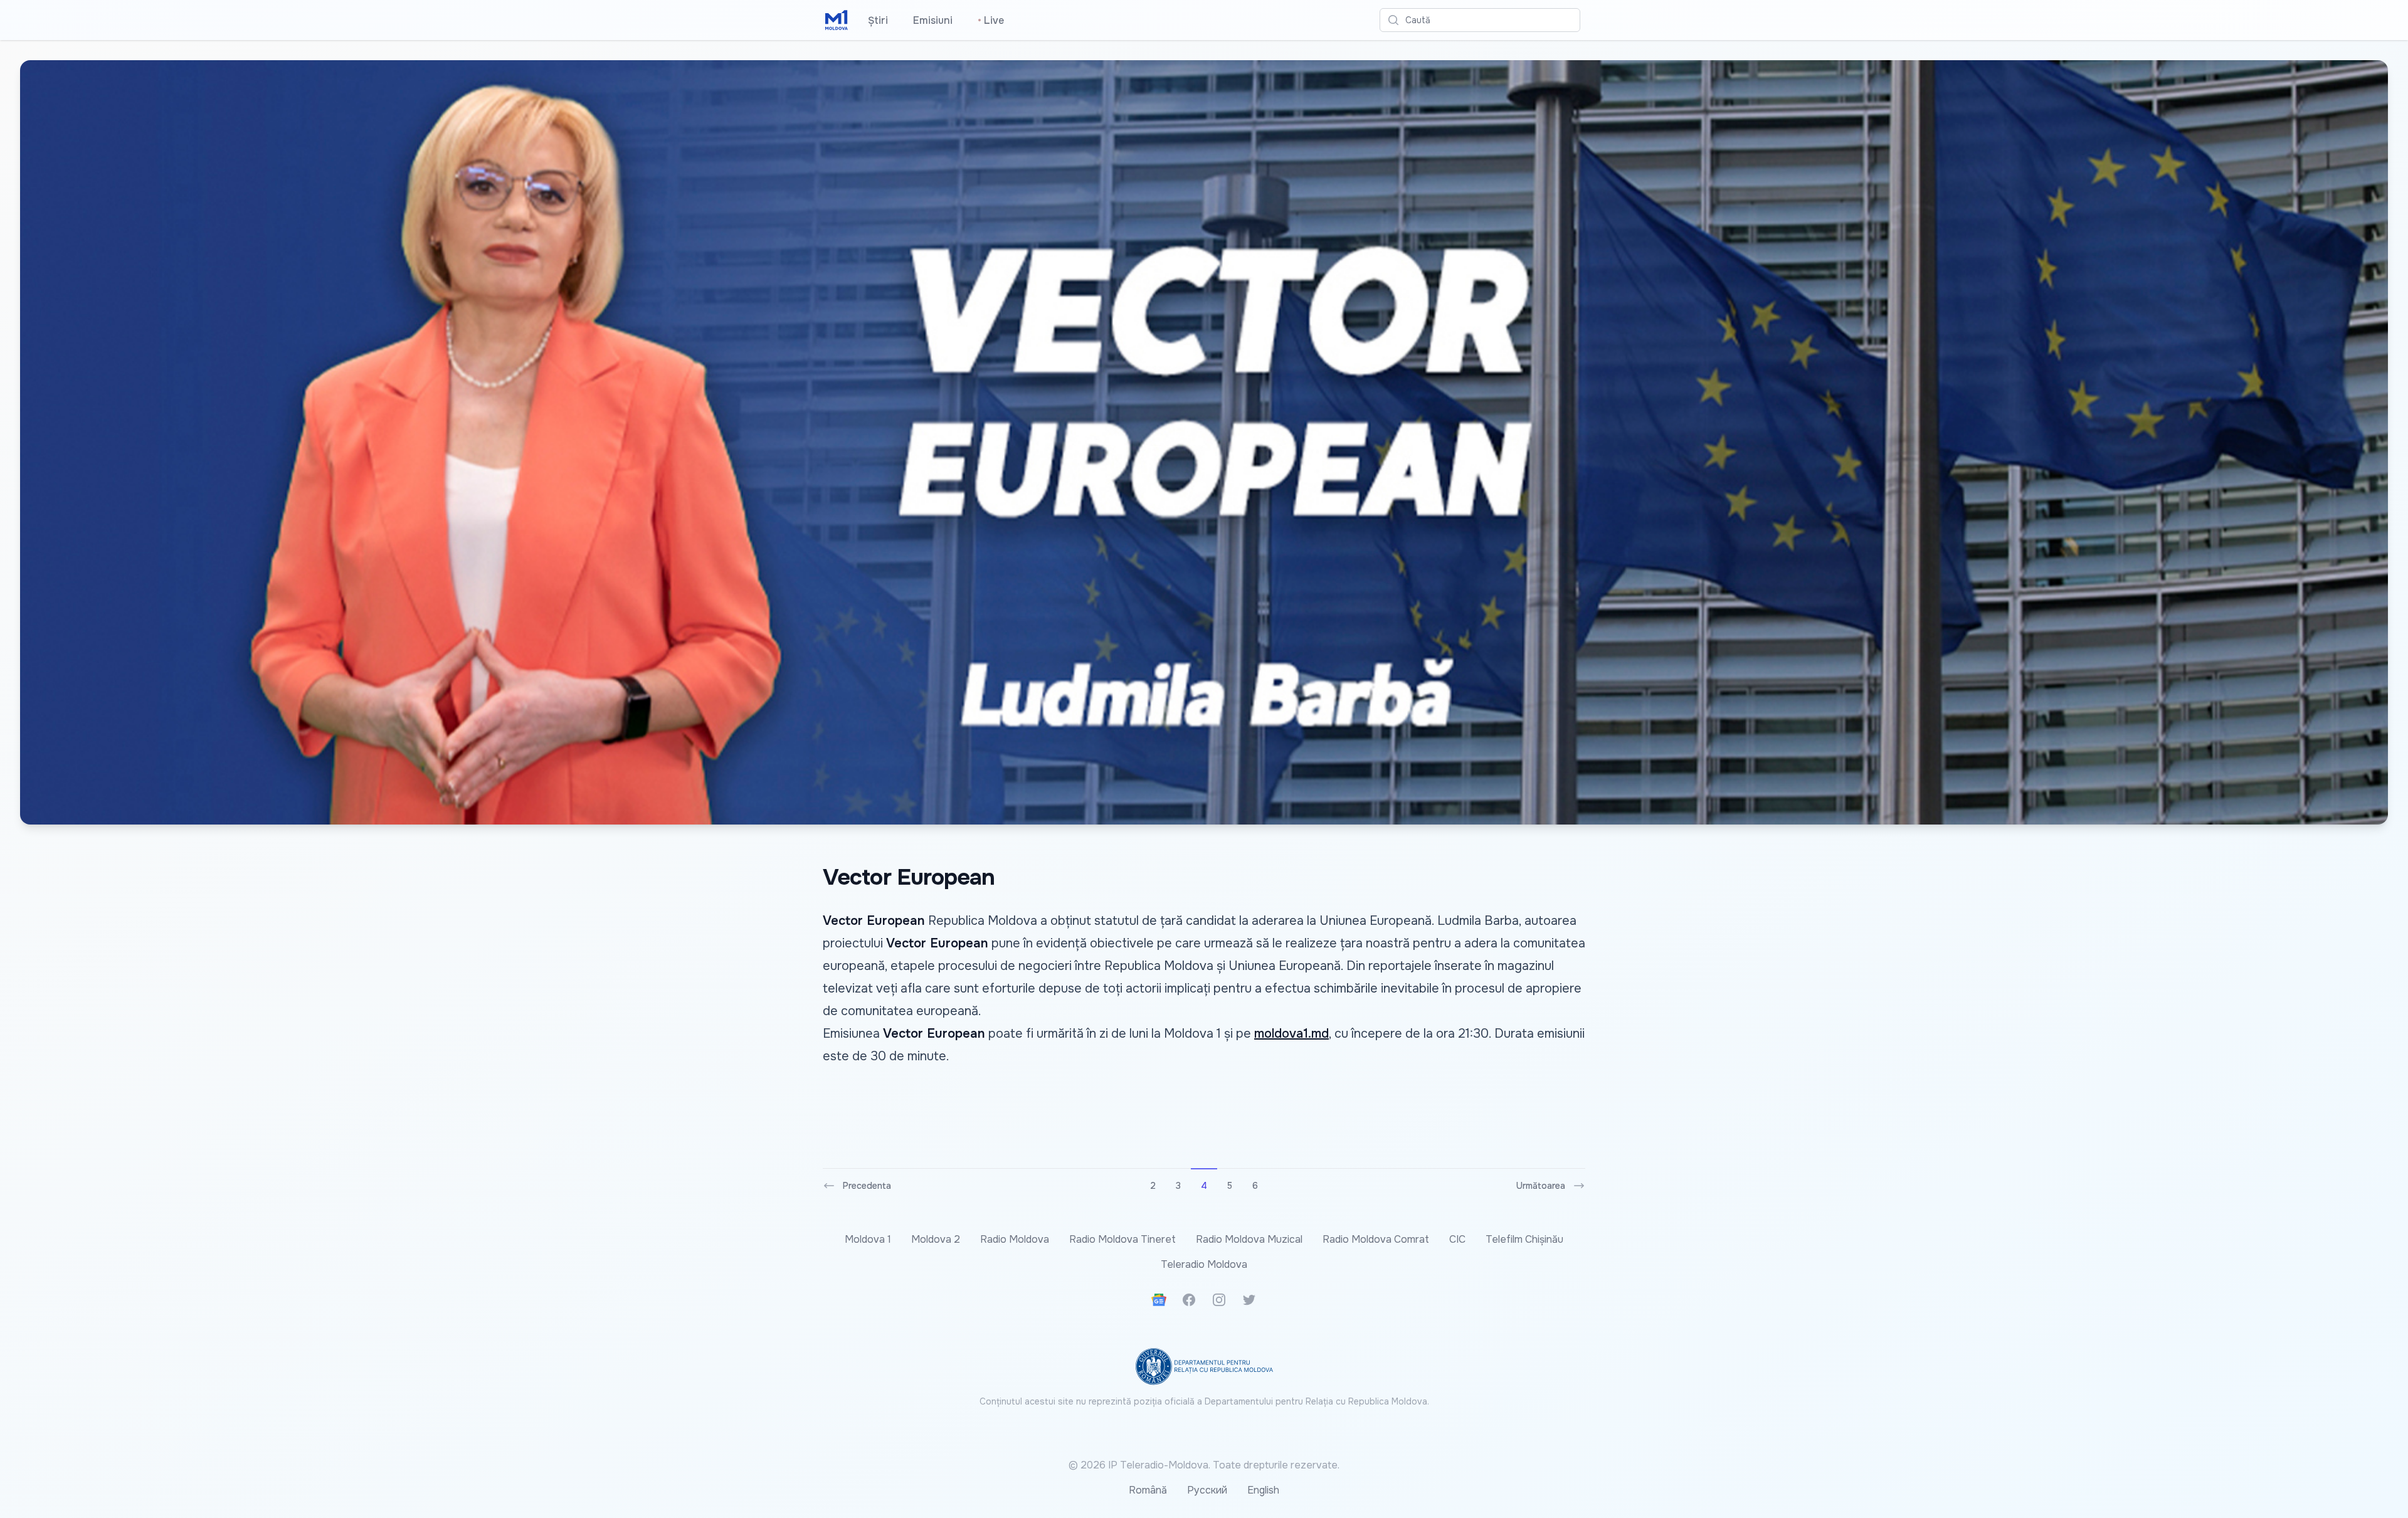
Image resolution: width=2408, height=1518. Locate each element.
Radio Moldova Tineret (1122, 1239)
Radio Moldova (1015, 1239)
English (1263, 1490)
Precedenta (867, 1186)
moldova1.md (1291, 1034)
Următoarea (1541, 1186)
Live (991, 20)
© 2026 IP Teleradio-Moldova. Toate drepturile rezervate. (1204, 1465)
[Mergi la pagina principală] (837, 20)
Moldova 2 (936, 1239)
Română (1148, 1490)
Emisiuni (933, 20)
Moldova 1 (868, 1239)
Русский (1207, 1490)
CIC (1457, 1239)
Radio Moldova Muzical (1249, 1239)
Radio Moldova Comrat (1376, 1239)
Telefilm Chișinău (1524, 1239)
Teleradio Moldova (1204, 1264)
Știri (878, 20)
